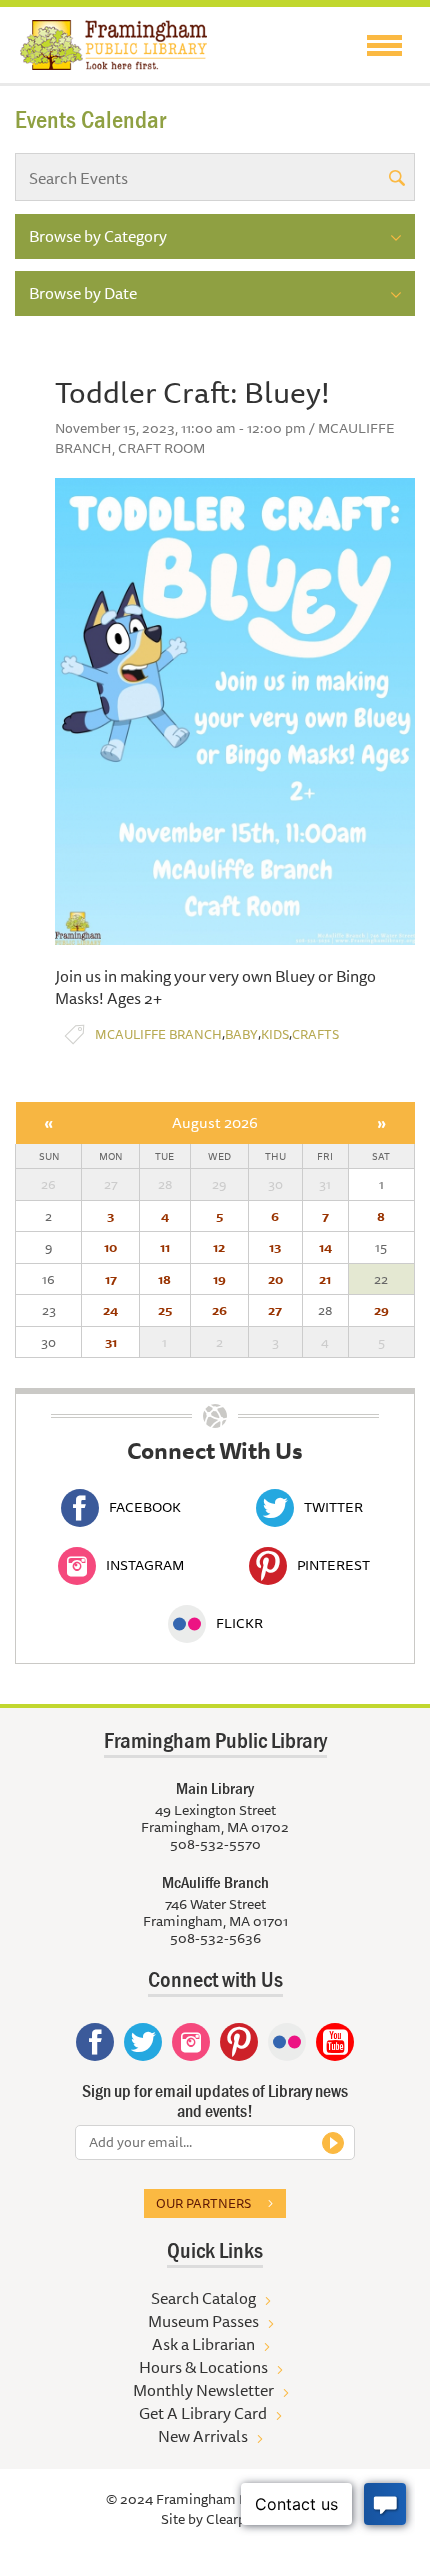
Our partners (203, 2203)
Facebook (145, 1507)
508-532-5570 (215, 1844)
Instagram (145, 1565)
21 (325, 1279)
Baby (241, 1034)
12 (219, 1247)
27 (275, 1310)
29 (381, 1310)
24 (110, 1310)
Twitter (333, 1507)
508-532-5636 (215, 1938)
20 (275, 1279)
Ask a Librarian (203, 2344)
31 (111, 1342)
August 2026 (215, 1122)
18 (164, 1279)
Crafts (315, 1034)
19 (219, 1279)
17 (111, 1279)
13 (275, 1247)
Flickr (239, 1623)
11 (165, 1247)
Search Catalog (203, 2298)
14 (325, 1247)
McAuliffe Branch (158, 1034)
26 (219, 1310)
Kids (275, 1034)
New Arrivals (203, 2436)
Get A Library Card (203, 2413)
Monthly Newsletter (203, 2390)
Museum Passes (203, 2321)
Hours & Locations (203, 2367)
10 (110, 1247)
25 (165, 1310)
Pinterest (333, 1565)
